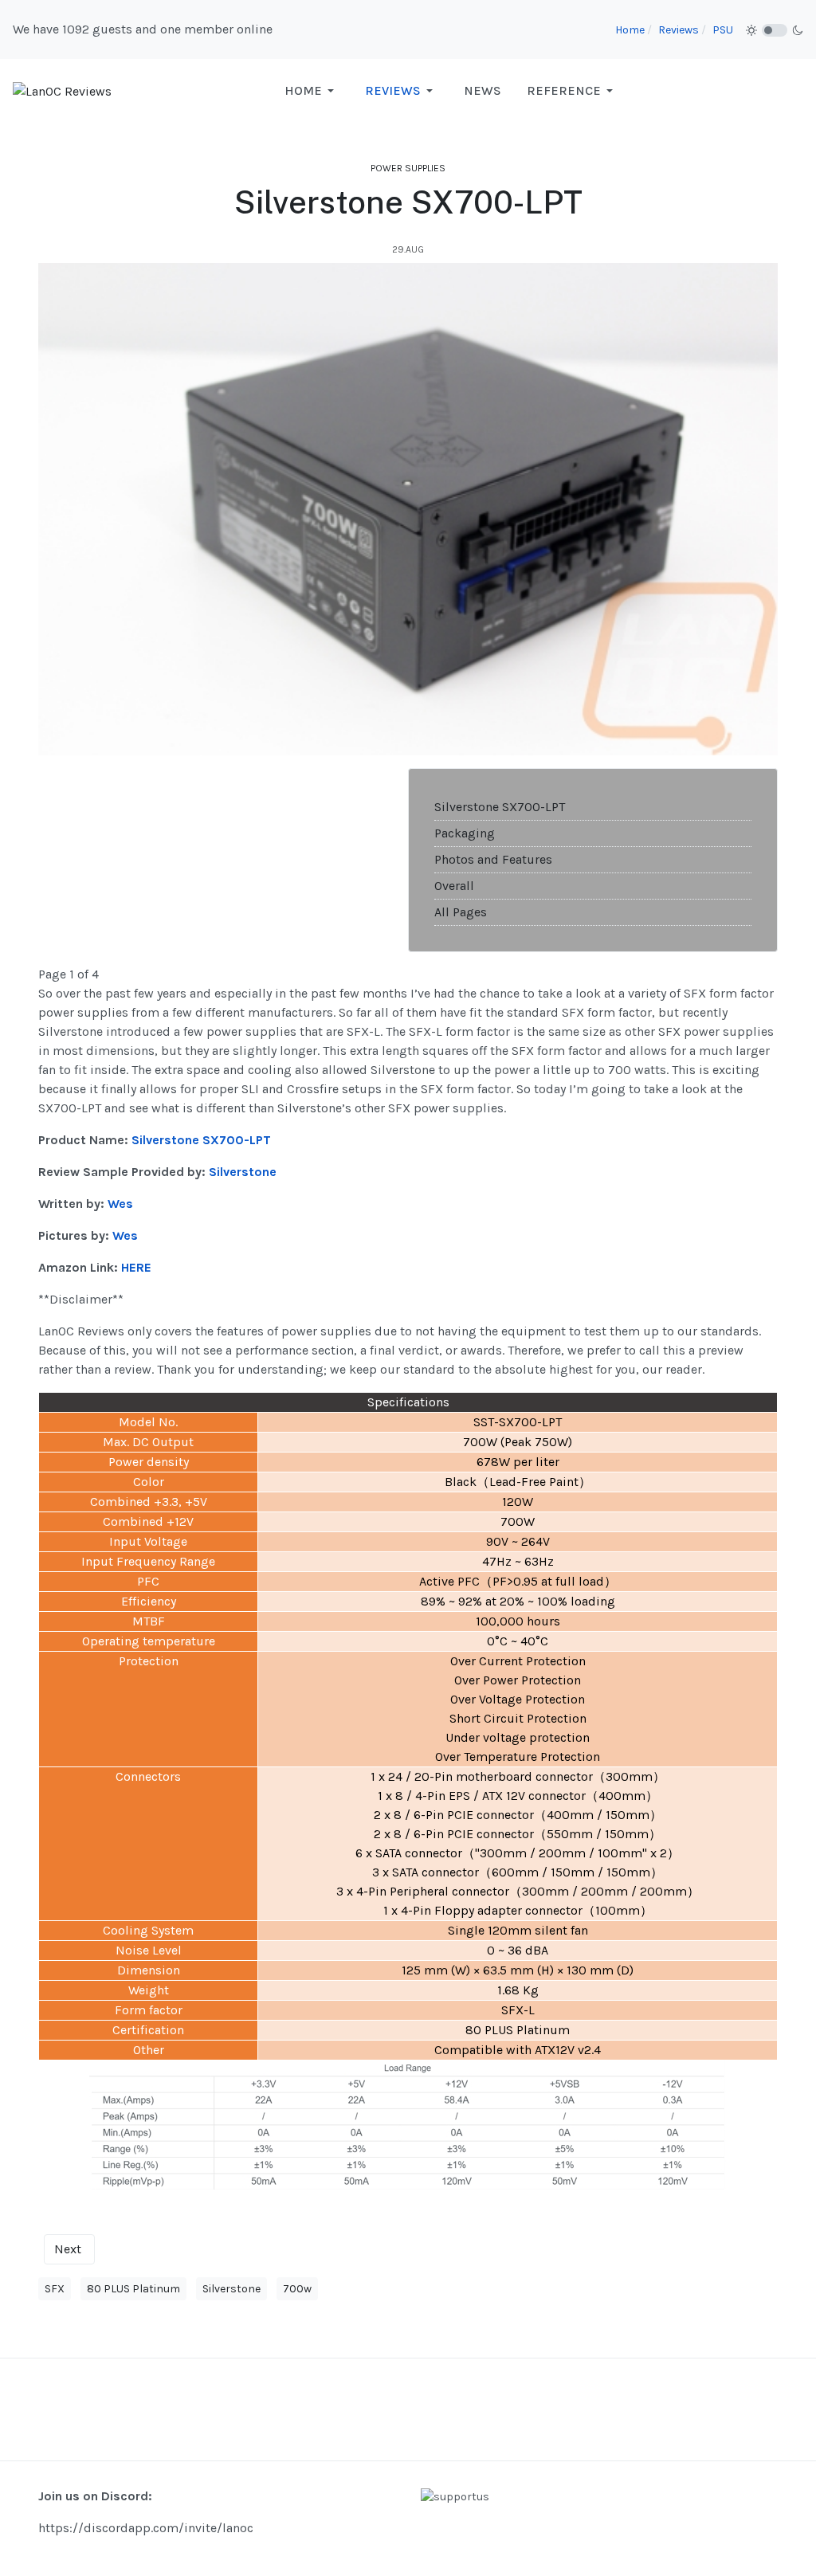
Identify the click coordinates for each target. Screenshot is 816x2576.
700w (297, 2289)
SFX (55, 2289)
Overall (454, 886)
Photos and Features (493, 859)
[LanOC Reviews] (62, 90)
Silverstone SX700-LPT (500, 807)
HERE (136, 1267)
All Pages (461, 912)
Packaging (465, 833)
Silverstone (231, 2289)
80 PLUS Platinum (133, 2289)
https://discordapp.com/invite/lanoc (146, 2528)
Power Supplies (408, 168)
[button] (312, 91)
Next (68, 2249)
